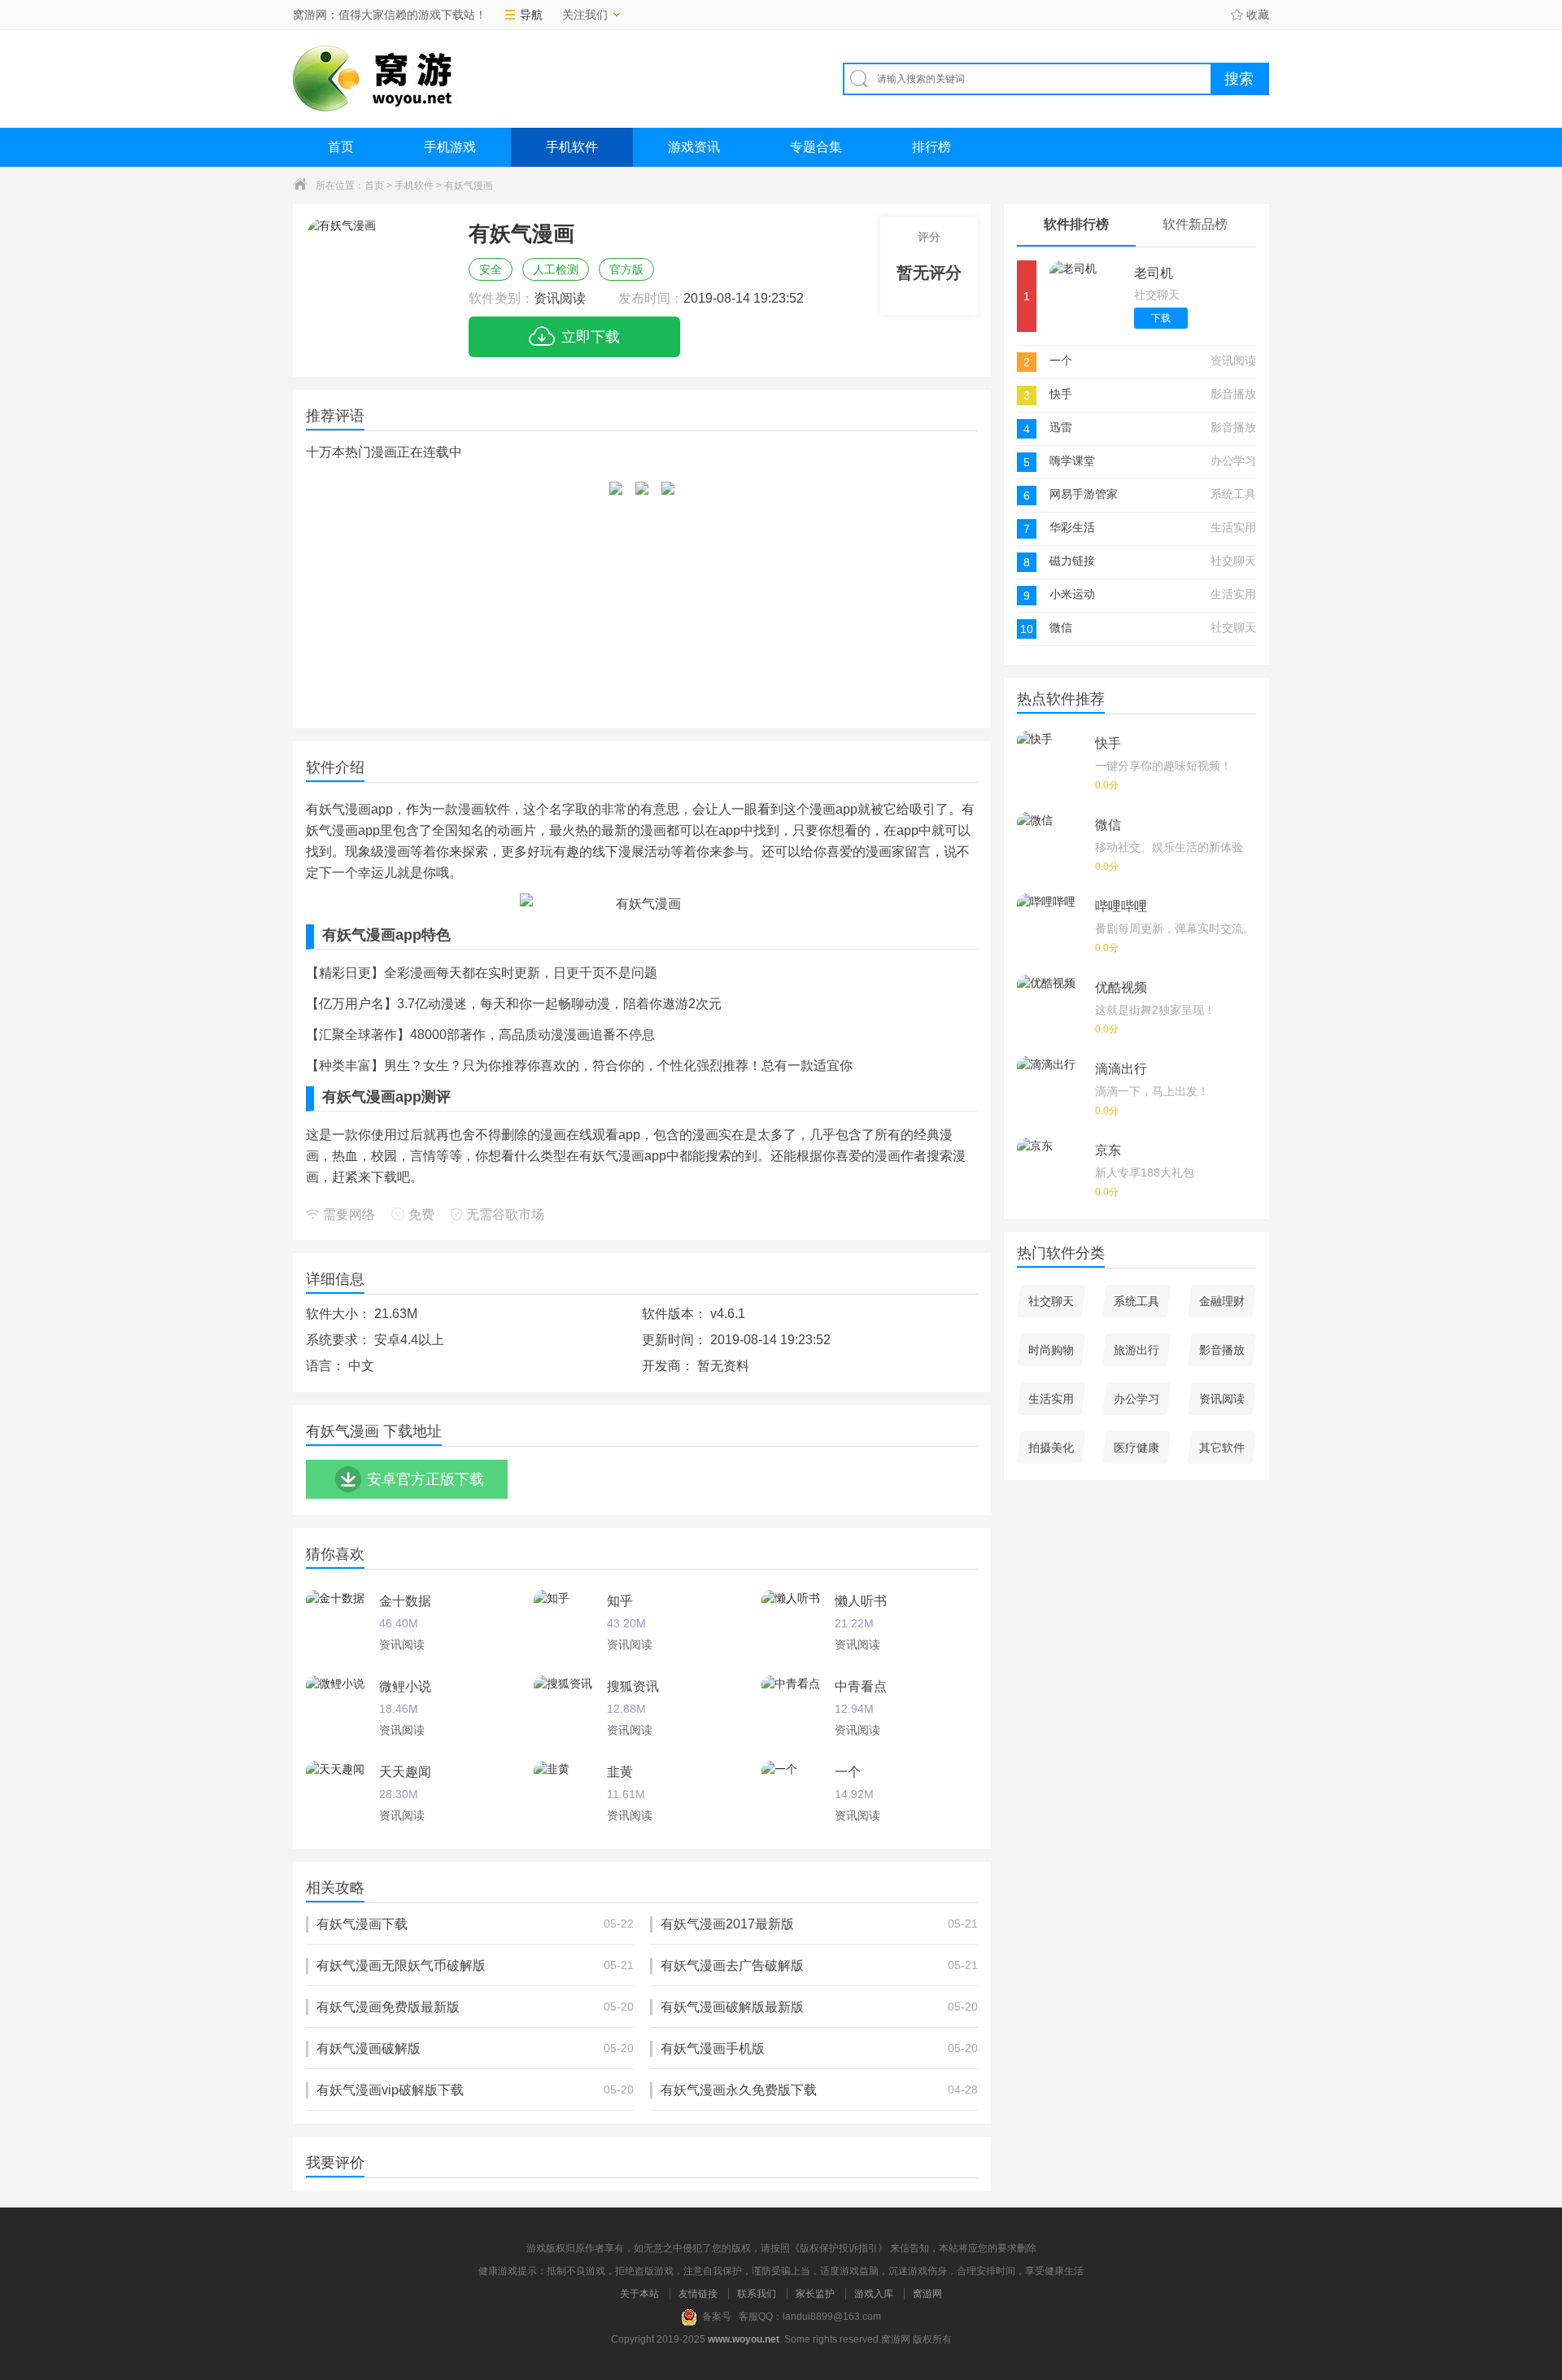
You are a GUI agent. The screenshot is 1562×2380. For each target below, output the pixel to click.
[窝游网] (375, 79)
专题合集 (816, 147)
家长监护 (815, 2294)
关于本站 (639, 2294)
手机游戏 (450, 147)
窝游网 (927, 2294)
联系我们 (757, 2294)
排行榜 (932, 147)
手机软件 (572, 147)
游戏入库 (874, 2294)
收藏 (1258, 15)
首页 (341, 147)
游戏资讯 (694, 147)
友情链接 (698, 2294)
